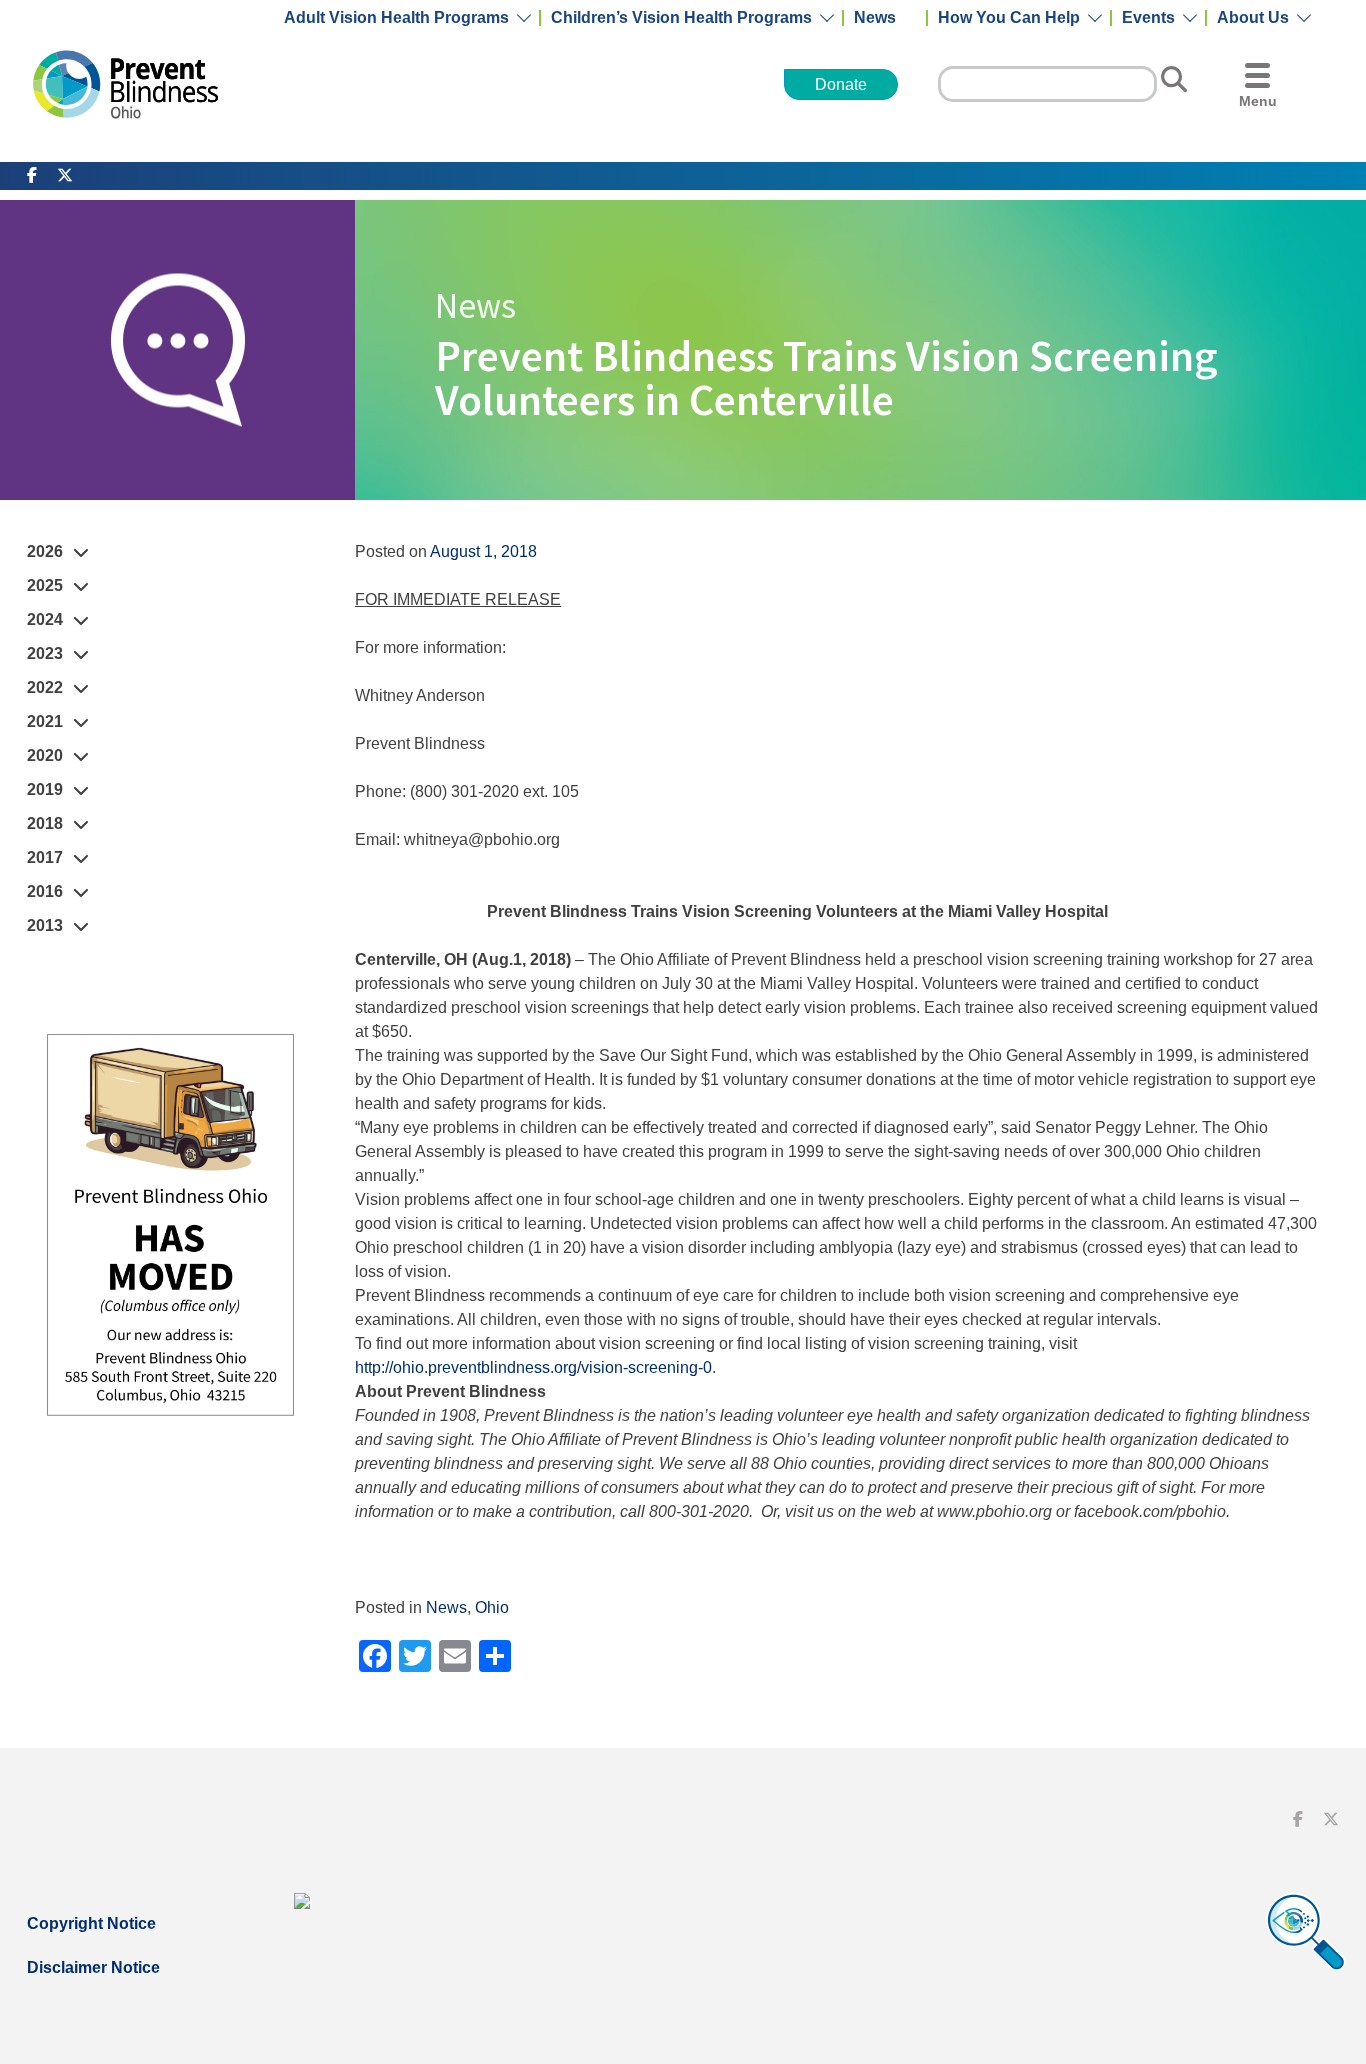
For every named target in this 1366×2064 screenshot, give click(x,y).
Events (1148, 18)
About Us (1253, 18)
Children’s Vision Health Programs (681, 18)
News (875, 18)
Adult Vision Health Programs (396, 18)
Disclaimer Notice (93, 1967)
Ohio (492, 1607)
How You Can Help (1009, 18)
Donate (841, 84)
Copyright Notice (91, 1923)
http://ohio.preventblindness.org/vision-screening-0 (533, 1367)
